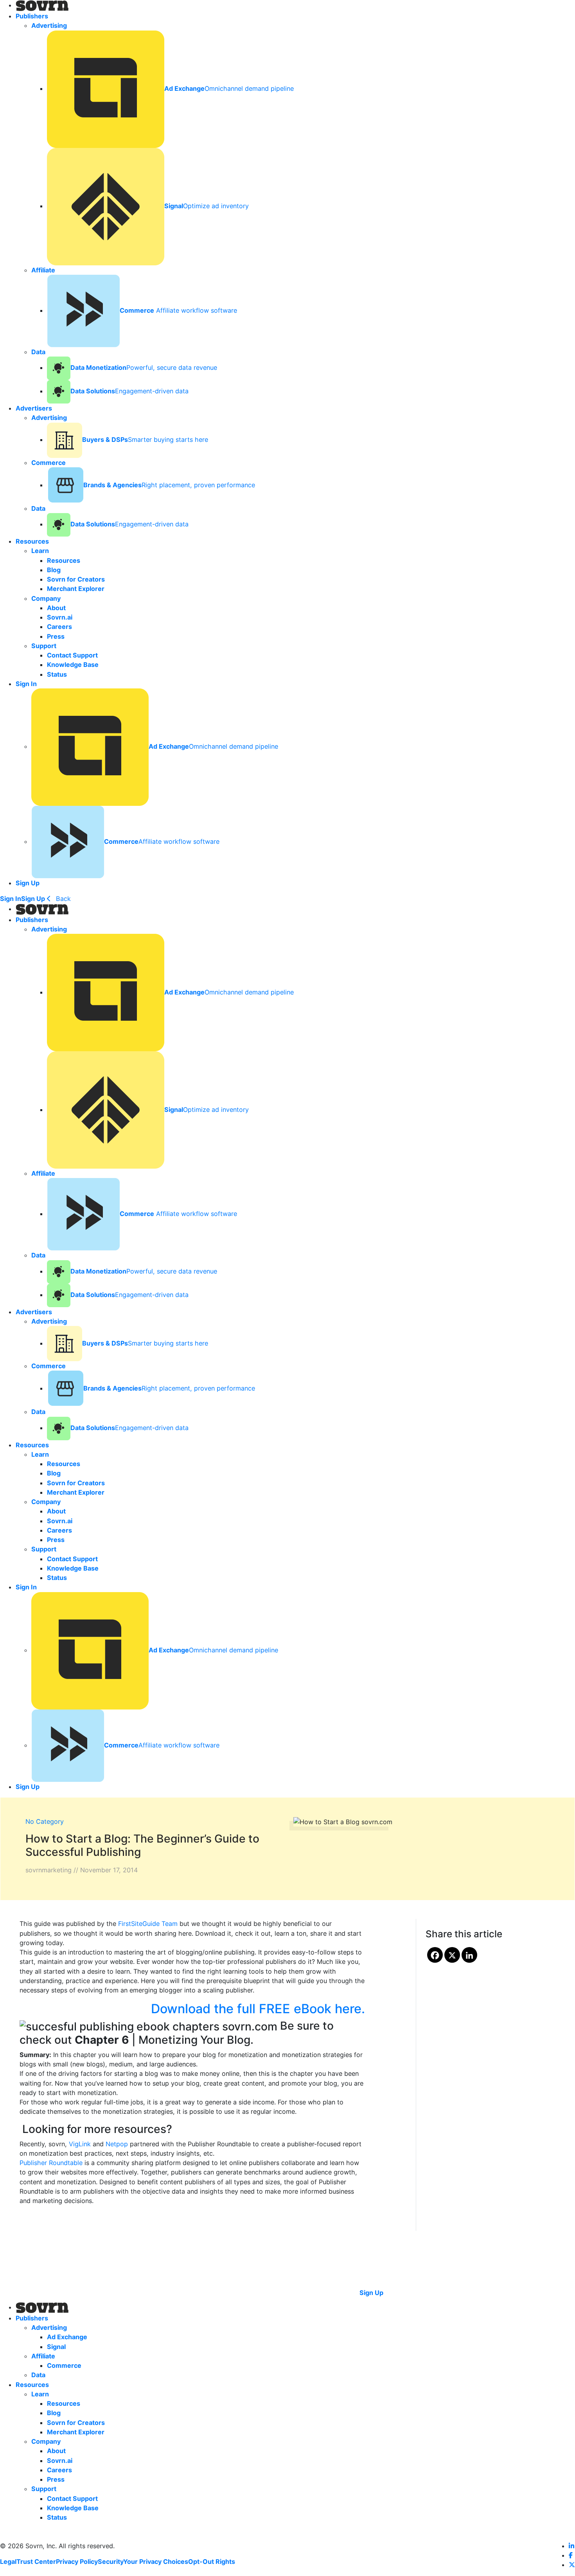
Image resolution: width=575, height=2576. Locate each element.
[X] (452, 1955)
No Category (45, 1821)
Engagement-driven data (129, 391)
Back (62, 899)
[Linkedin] (469, 1955)
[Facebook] (435, 1955)
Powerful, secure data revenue (144, 367)
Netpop (117, 2144)
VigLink (80, 2144)
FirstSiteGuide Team (148, 1924)
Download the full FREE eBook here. (258, 2009)
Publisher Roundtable (51, 2163)
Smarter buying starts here (145, 440)
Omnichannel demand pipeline (229, 88)
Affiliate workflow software (178, 310)
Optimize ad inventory (207, 206)
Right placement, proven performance (169, 485)
